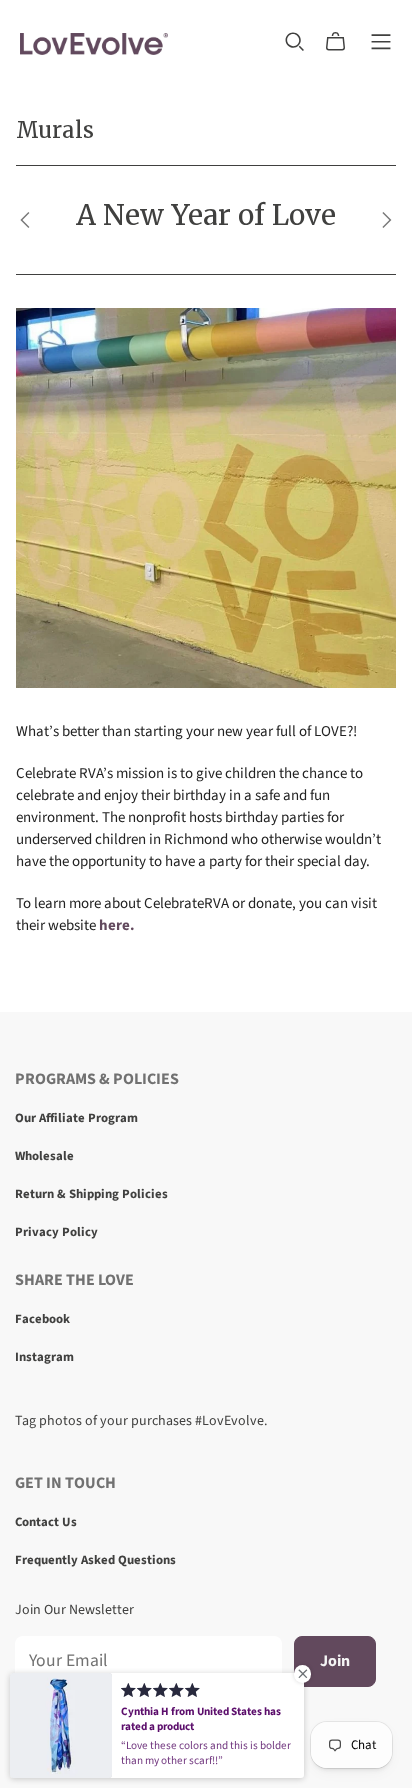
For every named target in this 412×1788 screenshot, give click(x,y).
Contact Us (46, 1522)
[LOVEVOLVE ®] (94, 41)
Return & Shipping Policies (91, 1194)
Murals (55, 130)
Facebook (42, 1319)
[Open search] (295, 42)
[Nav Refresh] (381, 42)
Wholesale (44, 1156)
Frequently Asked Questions (95, 1560)
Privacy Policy (56, 1232)
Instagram (44, 1357)
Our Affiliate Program (76, 1118)
